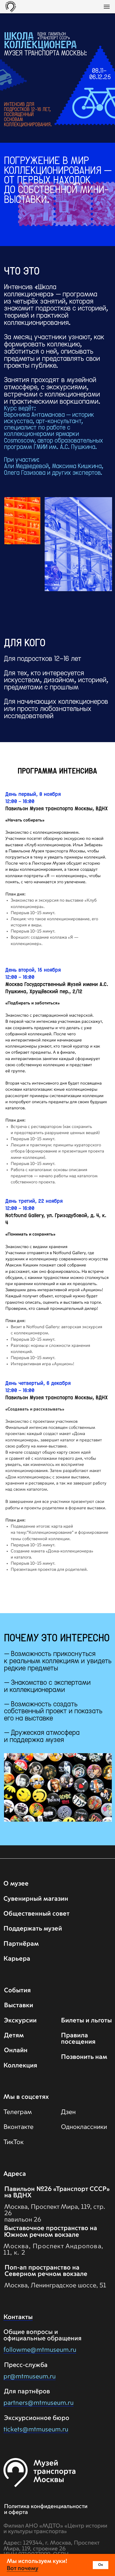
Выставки (19, 2005)
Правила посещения (78, 2039)
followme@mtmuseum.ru (40, 2350)
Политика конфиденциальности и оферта (46, 2509)
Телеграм (18, 2112)
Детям (14, 2036)
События (17, 1991)
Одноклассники (84, 2127)
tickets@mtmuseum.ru (36, 2430)
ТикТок (14, 2142)
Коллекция (20, 2066)
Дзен (68, 2112)
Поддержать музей (33, 1929)
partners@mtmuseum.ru (39, 2403)
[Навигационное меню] (107, 7)
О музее (16, 1884)
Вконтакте (18, 2127)
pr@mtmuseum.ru (30, 2377)
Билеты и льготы (86, 2021)
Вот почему (22, 2569)
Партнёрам (21, 1944)
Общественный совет (37, 1914)
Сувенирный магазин (36, 1899)
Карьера (17, 1959)
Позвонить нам (84, 2057)
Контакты (18, 2317)
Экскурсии (20, 2021)
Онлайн (16, 2050)
